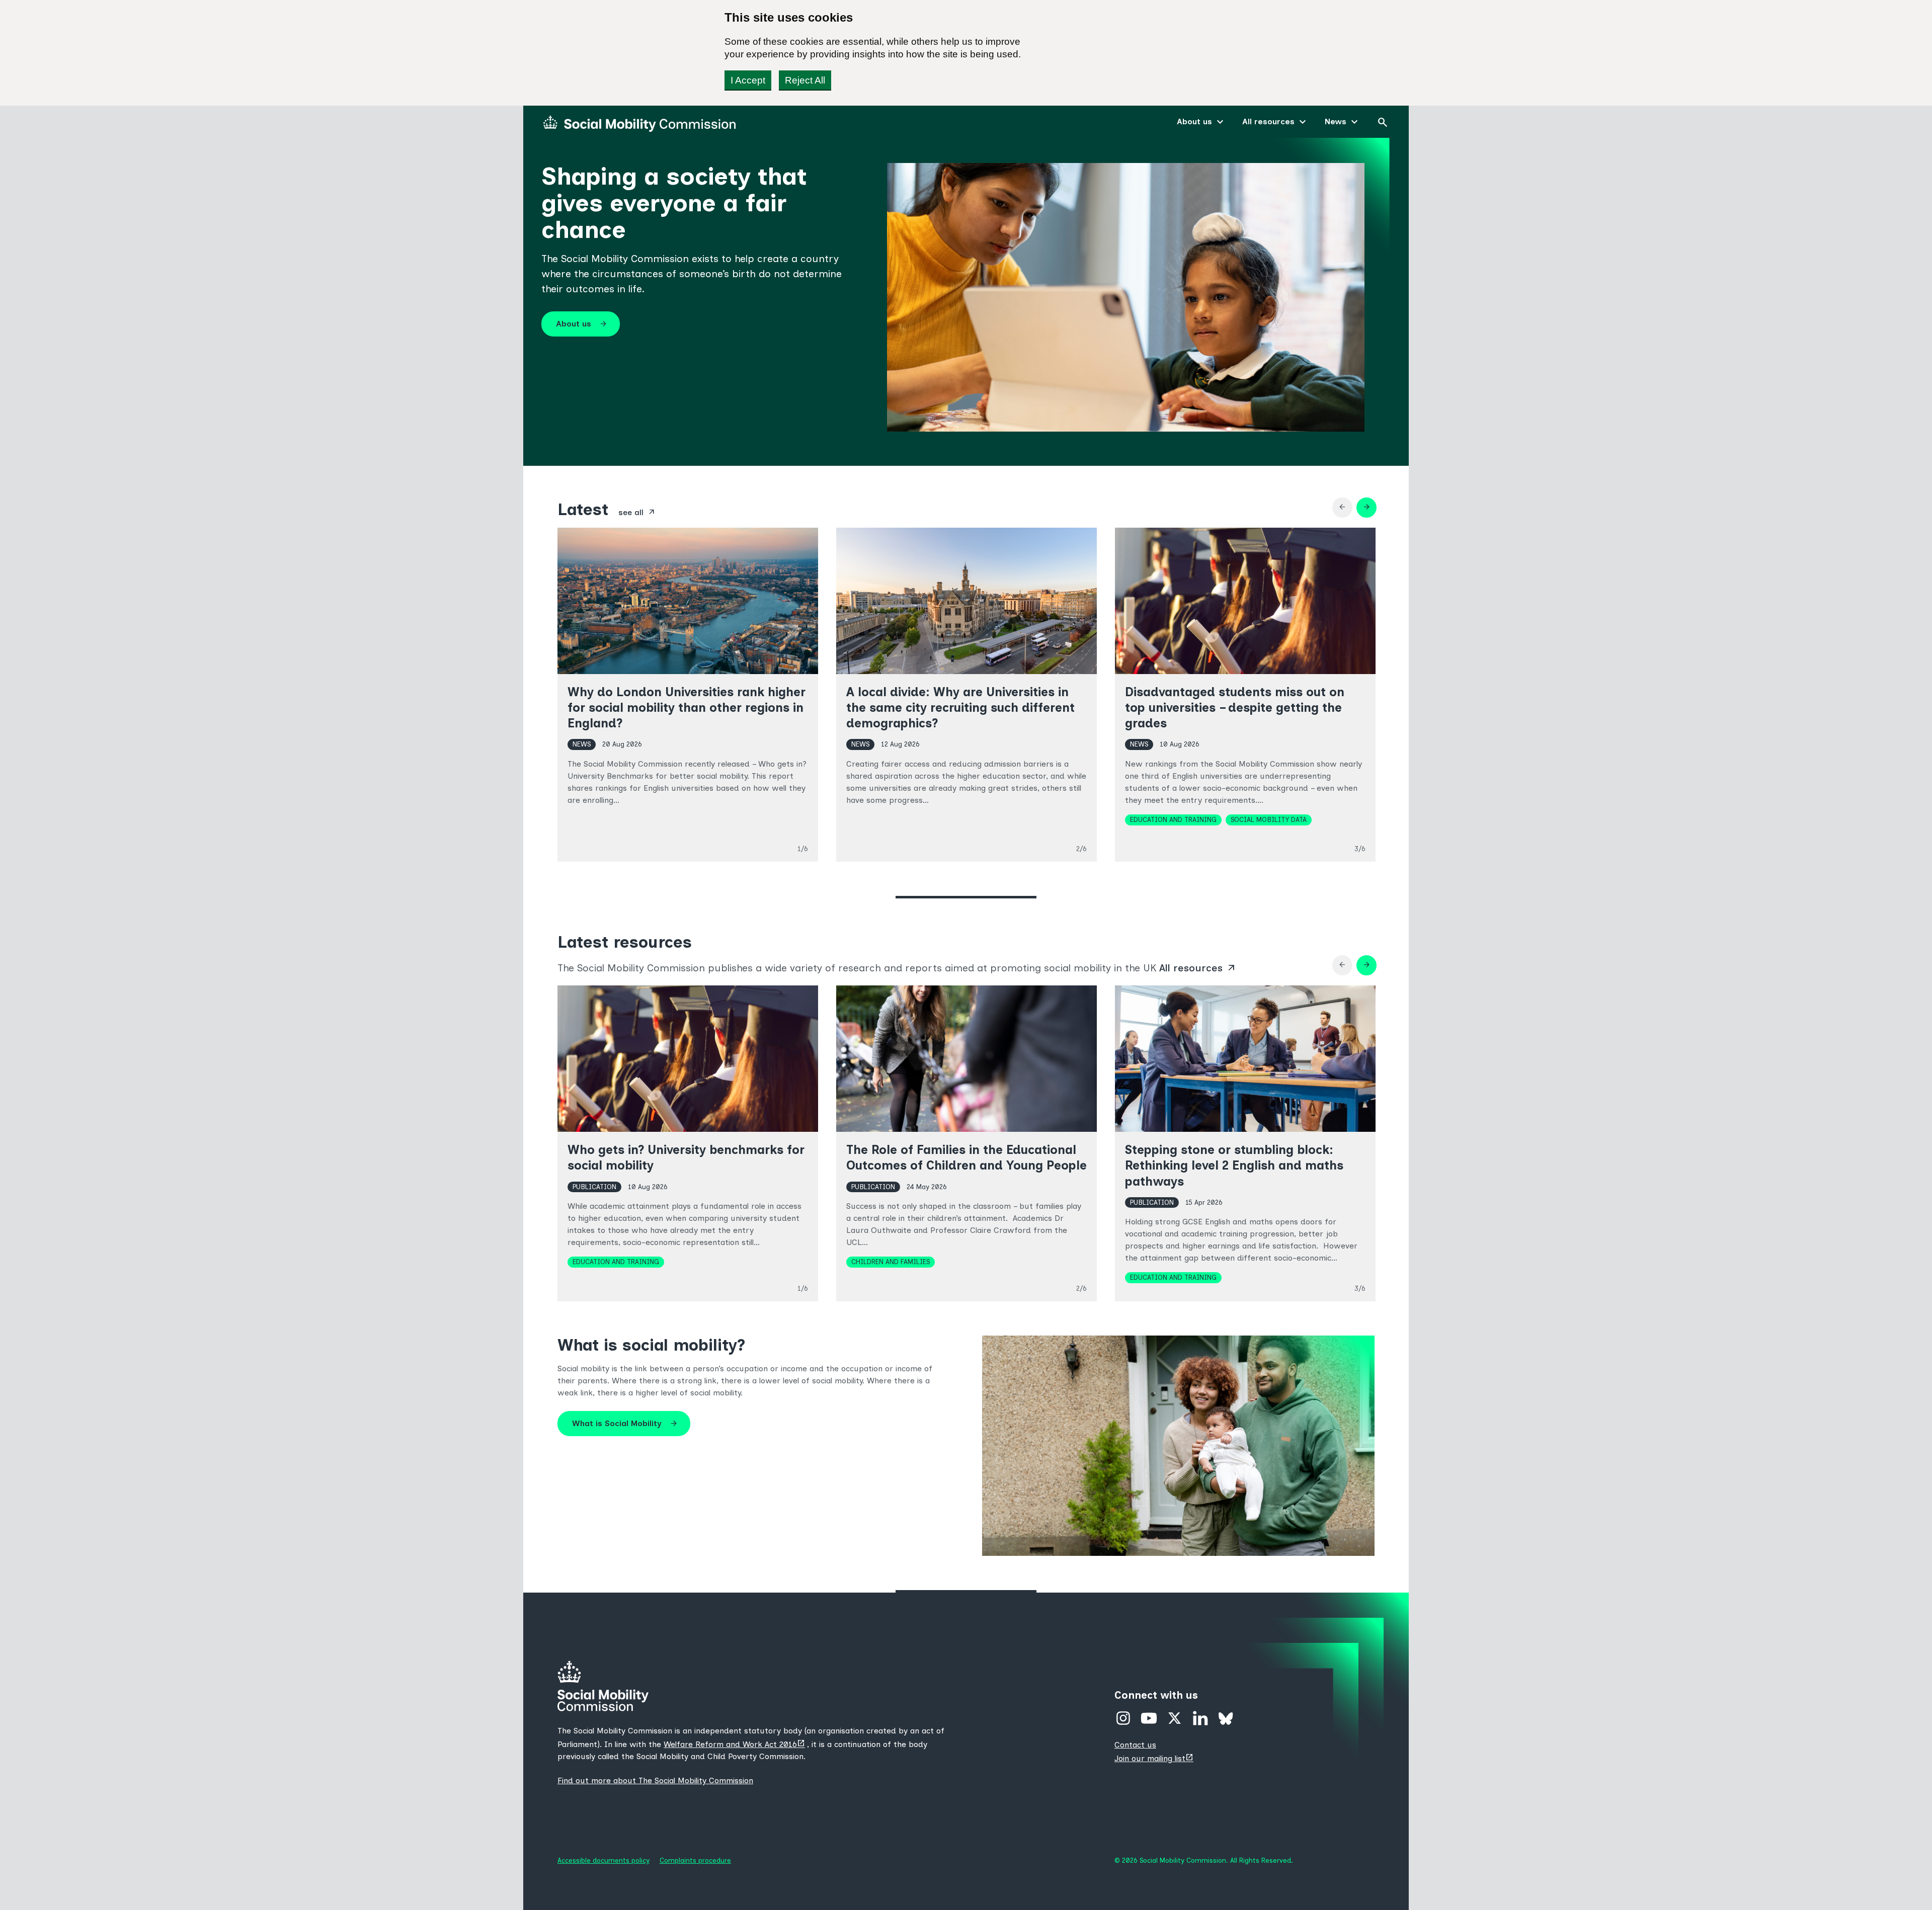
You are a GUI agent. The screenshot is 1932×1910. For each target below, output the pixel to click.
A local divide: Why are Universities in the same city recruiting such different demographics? (960, 708)
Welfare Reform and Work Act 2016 (735, 1744)
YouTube (1149, 1718)
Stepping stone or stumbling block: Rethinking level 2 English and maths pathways (1234, 1165)
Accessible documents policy (603, 1860)
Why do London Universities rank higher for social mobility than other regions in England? (687, 708)
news (582, 744)
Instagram (1123, 1718)
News (1336, 121)
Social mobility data (1269, 819)
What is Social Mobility (625, 1424)
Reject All (805, 80)
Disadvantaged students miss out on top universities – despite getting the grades (1235, 708)
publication (594, 1187)
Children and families (891, 1262)
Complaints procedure (695, 1860)
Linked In (1200, 1718)
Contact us (1135, 1745)
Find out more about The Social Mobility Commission (655, 1780)
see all (637, 512)
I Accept (748, 80)
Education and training (1173, 819)
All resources (1268, 121)
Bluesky (1226, 1718)
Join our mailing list (1155, 1758)
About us (1194, 121)
